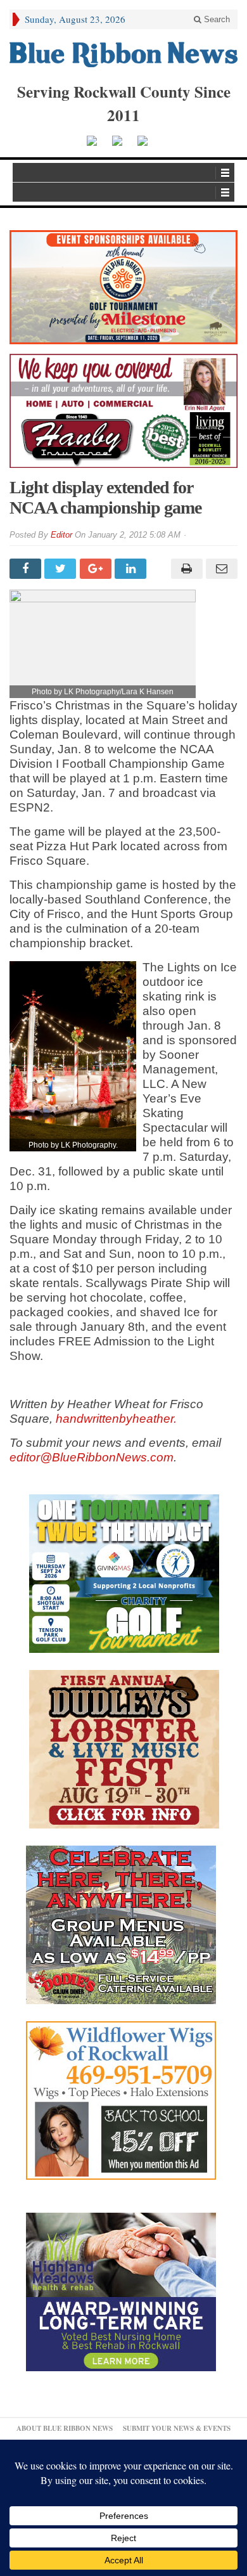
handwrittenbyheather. (116, 1419)
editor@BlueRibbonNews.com (92, 1457)
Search (216, 19)
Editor (61, 535)
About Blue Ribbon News (65, 2428)
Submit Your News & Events (177, 2428)
